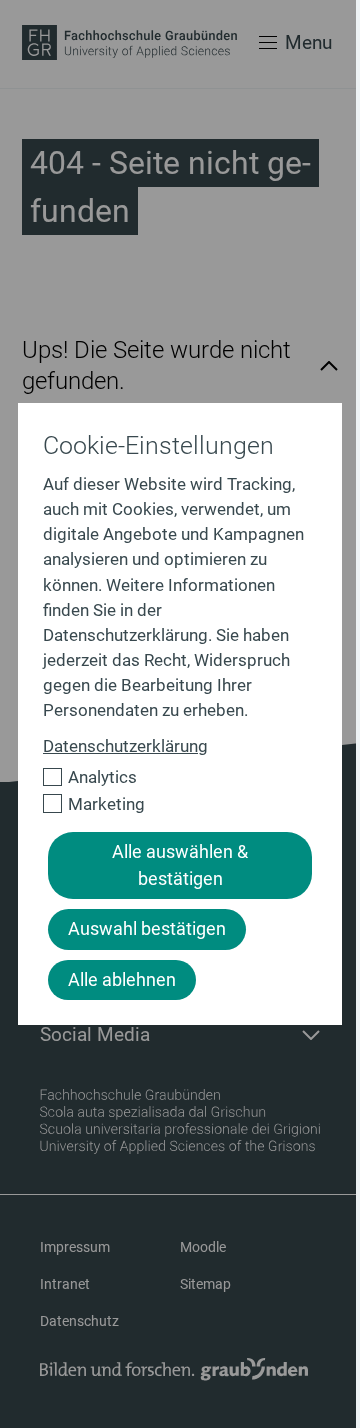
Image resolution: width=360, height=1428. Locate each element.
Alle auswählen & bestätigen (180, 865)
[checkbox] (171, 777)
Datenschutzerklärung (125, 746)
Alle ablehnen (122, 980)
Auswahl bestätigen (147, 929)
